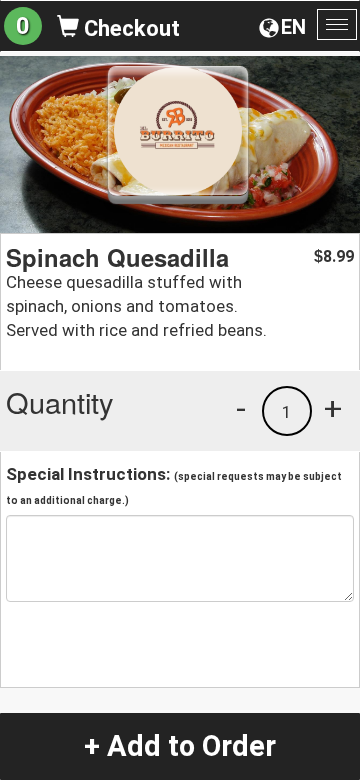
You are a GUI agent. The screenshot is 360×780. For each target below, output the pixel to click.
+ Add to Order (180, 746)
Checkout (129, 28)
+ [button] (333, 408)
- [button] (241, 408)
